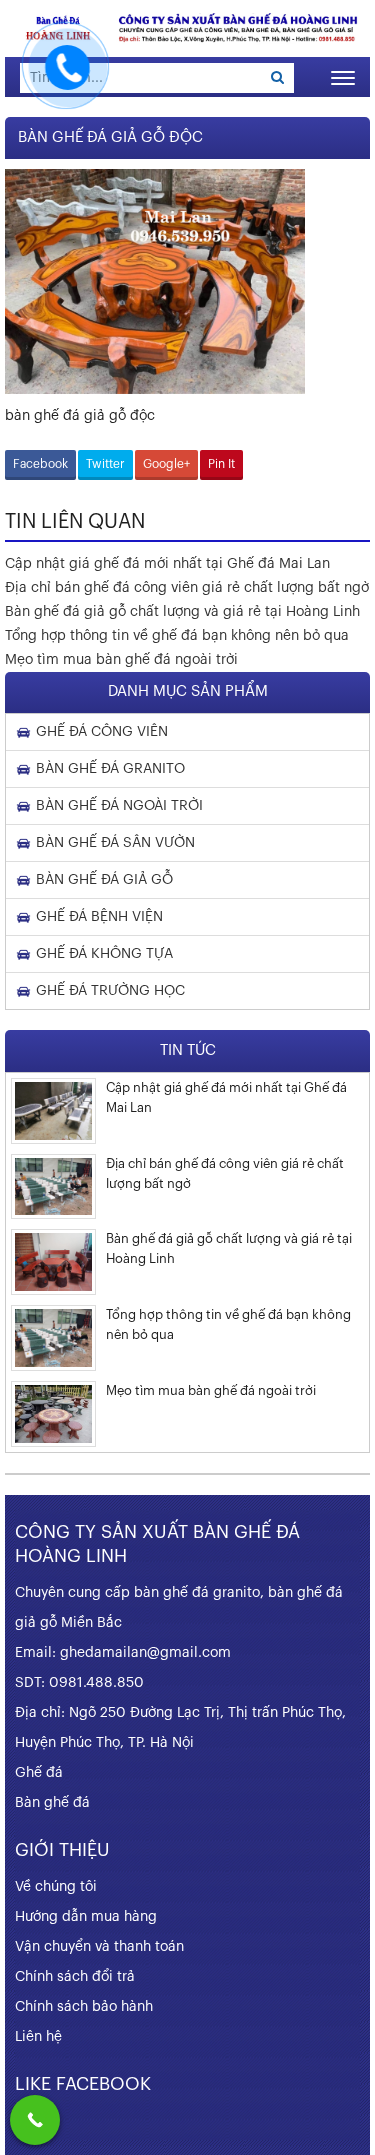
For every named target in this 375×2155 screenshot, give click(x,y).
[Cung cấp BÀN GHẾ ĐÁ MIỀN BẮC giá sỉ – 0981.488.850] (187, 28)
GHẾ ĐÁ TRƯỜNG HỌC (110, 991)
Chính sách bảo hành (84, 2007)
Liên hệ (38, 2037)
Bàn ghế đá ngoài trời (119, 806)
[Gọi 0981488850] (35, 2120)
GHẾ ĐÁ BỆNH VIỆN (99, 917)
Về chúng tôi (56, 1887)
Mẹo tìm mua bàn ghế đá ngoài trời (121, 660)
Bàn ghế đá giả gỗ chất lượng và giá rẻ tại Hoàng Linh (182, 612)
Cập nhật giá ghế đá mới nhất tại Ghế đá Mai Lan (167, 564)
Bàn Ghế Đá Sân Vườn (115, 843)
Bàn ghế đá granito (110, 769)
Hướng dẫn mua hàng (86, 1917)
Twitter (105, 464)
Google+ (166, 464)
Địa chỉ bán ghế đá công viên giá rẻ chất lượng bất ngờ (187, 588)
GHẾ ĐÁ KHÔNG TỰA (104, 954)
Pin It (221, 464)
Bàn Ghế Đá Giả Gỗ (104, 880)
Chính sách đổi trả (75, 1977)
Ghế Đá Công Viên (102, 732)
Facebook (40, 464)
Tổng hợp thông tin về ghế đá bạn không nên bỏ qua (177, 636)
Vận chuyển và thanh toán (99, 1947)
